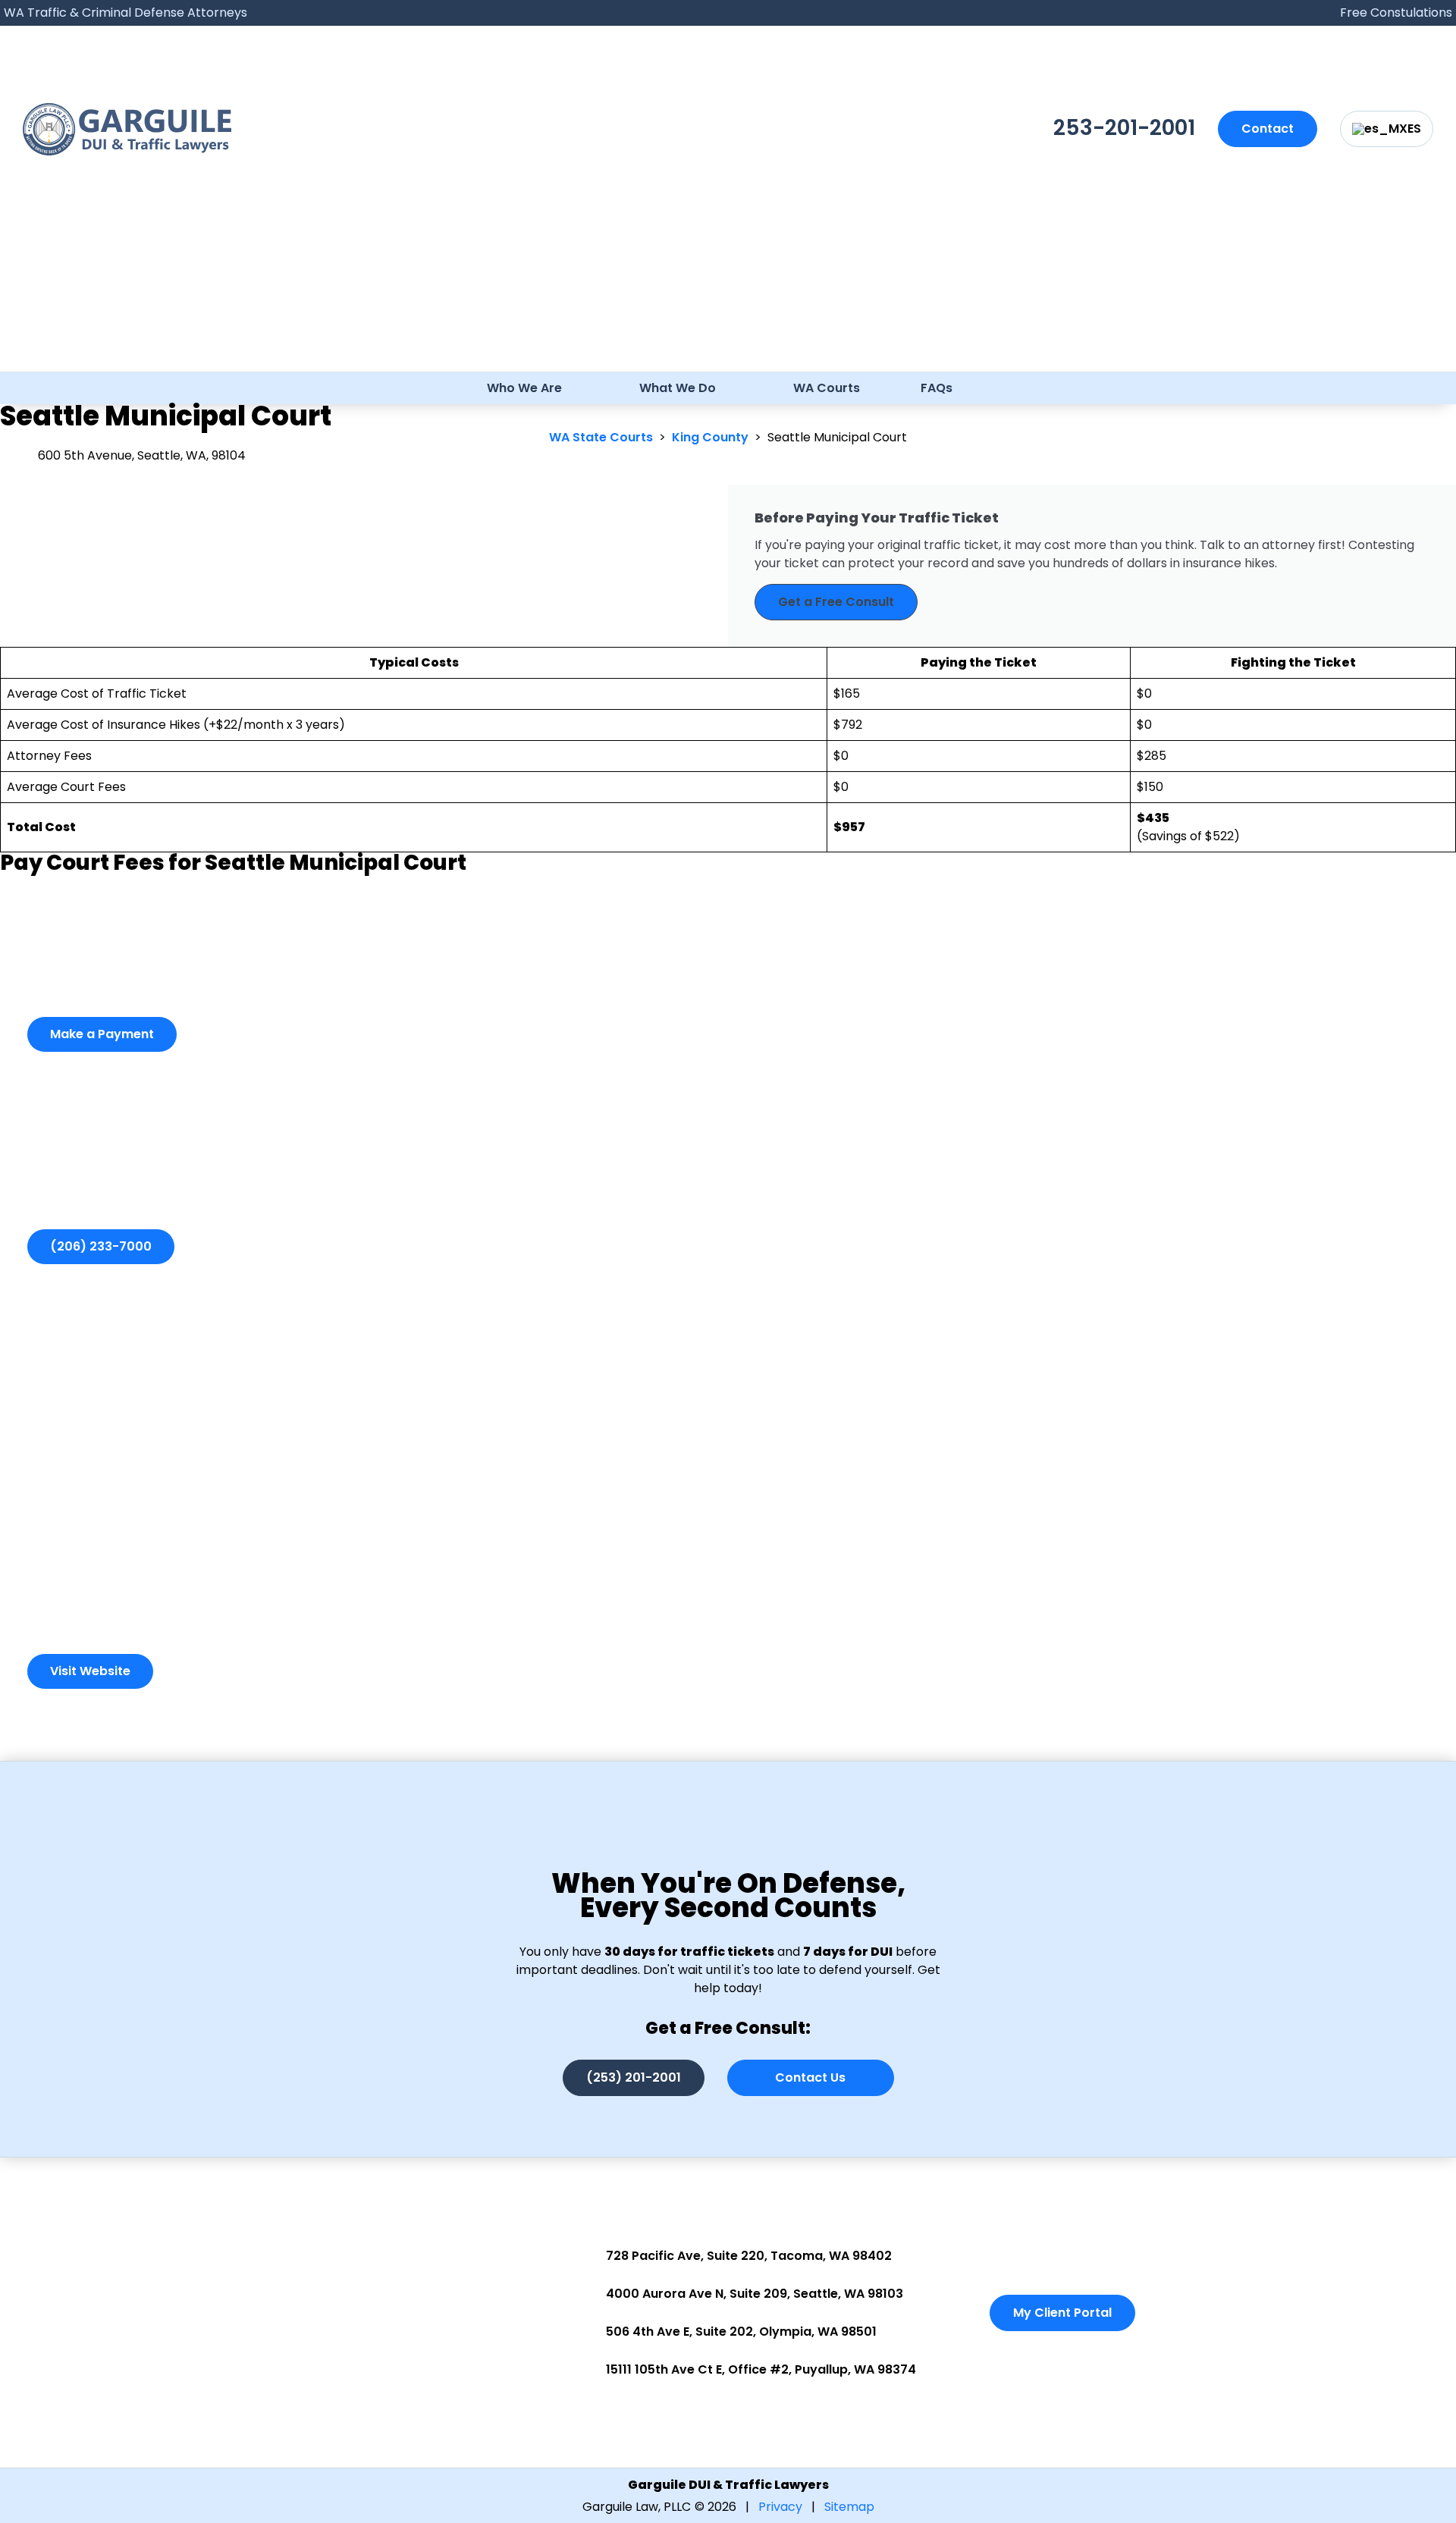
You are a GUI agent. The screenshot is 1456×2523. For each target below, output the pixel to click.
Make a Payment (102, 1034)
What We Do (678, 388)
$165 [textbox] (847, 694)
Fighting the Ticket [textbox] (1293, 662)
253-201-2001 (1124, 128)
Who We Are (524, 388)
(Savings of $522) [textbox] (1188, 827)
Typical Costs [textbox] (414, 662)
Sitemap (849, 2507)
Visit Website (90, 1671)
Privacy (780, 2507)
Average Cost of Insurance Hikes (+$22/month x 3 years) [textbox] (176, 725)
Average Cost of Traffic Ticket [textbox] (97, 694)
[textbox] (414, 827)
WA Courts (827, 388)
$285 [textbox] (1152, 756)
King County (710, 437)
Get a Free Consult (836, 602)
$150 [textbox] (1150, 787)
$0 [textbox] (1144, 694)
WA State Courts (601, 437)
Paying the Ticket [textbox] (979, 662)
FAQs (937, 388)
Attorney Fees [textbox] (49, 756)
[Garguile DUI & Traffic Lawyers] (127, 129)
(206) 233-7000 (101, 1246)
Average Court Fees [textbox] (66, 787)
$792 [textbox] (848, 725)
